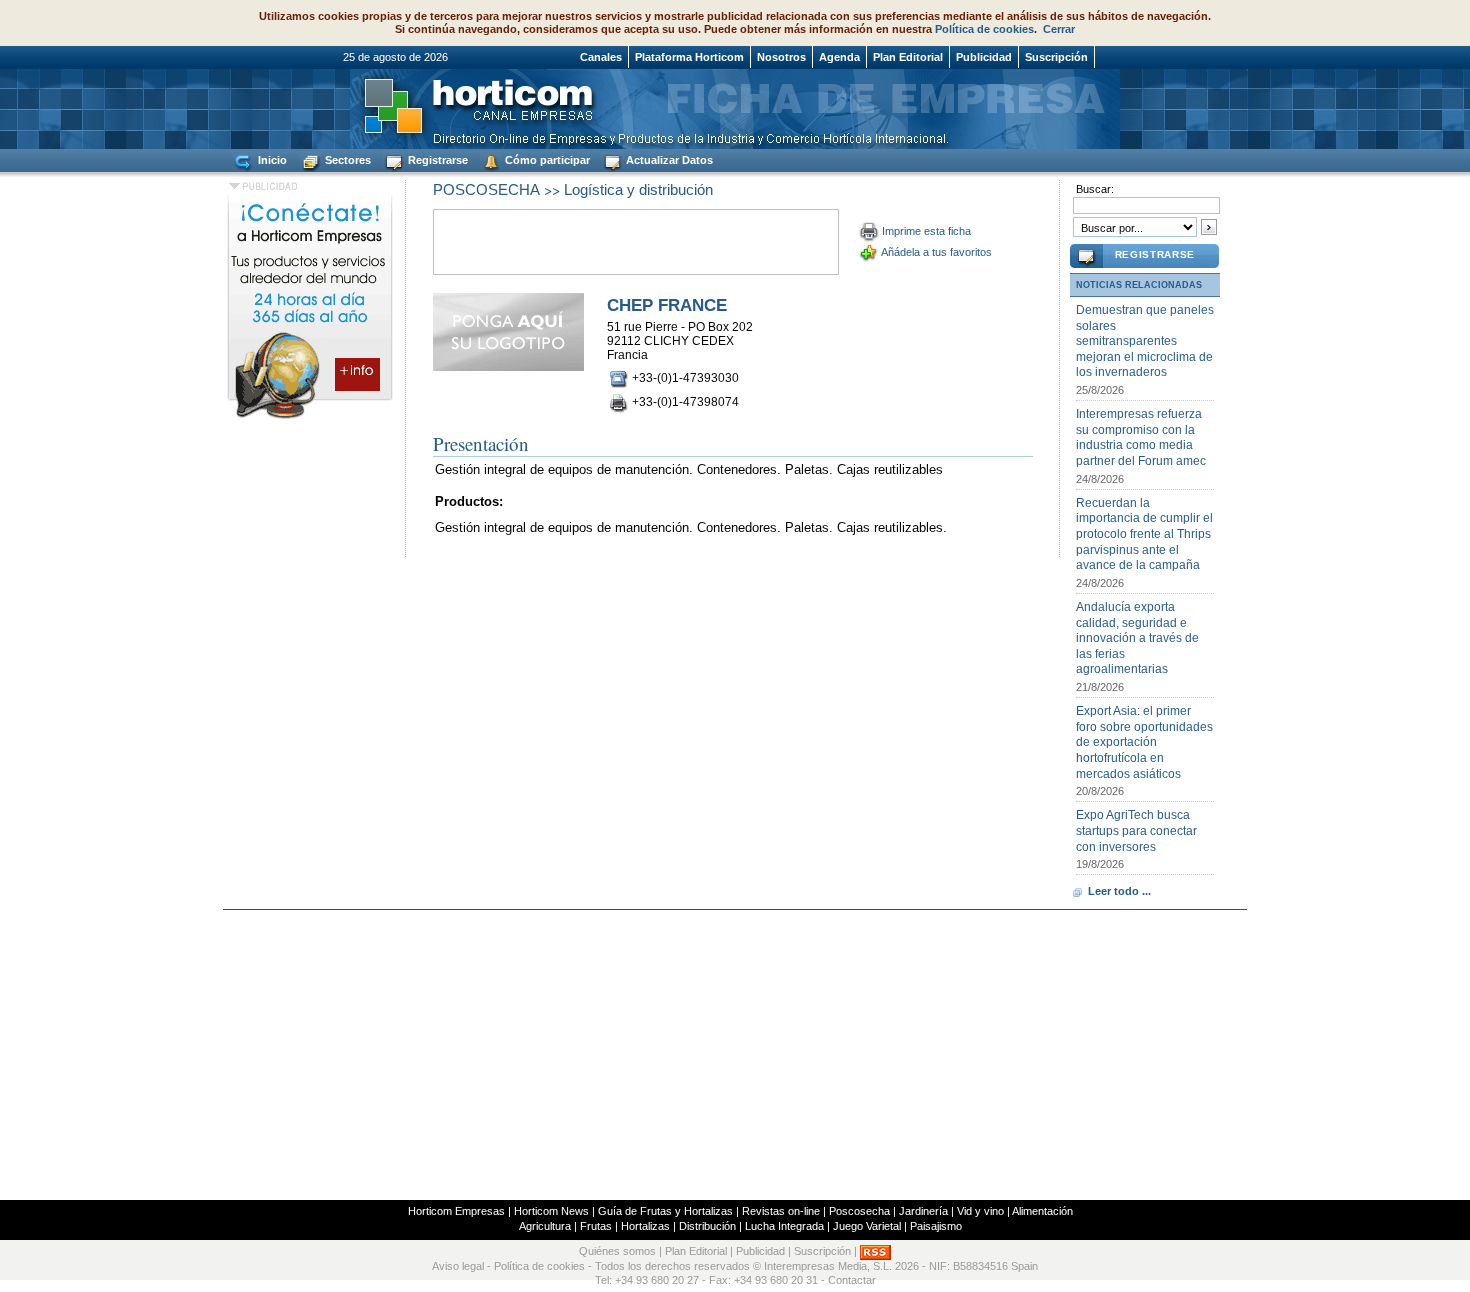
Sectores (346, 160)
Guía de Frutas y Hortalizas (665, 1211)
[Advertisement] (735, 1055)
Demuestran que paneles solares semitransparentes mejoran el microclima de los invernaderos (1145, 341)
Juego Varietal (867, 1226)
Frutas (596, 1226)
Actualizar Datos (668, 160)
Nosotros (781, 57)
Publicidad (984, 57)
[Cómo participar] (310, 418)
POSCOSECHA (486, 189)
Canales (601, 57)
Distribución (707, 1226)
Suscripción (1056, 57)
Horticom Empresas (456, 1211)
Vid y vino (980, 1211)
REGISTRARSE (1155, 254)
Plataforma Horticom (689, 57)
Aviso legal (458, 1266)
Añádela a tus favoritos (936, 252)
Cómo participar (546, 160)
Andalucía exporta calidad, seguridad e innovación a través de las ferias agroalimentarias (1137, 638)
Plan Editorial (908, 57)
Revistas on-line (781, 1211)
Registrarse (436, 160)
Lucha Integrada (784, 1226)
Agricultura (545, 1226)
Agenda (839, 57)
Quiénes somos (617, 1252)
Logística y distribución (638, 189)
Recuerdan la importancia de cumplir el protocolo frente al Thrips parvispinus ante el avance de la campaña (1144, 534)
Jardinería (923, 1211)
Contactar (852, 1280)
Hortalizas (645, 1226)
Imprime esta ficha (926, 231)
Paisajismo (936, 1226)
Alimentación (1042, 1211)
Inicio (271, 160)
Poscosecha (859, 1211)
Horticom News (551, 1211)
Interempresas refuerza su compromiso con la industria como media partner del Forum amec (1141, 437)
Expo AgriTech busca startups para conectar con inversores (1136, 830)
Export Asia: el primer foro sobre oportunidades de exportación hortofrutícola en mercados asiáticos (1144, 742)
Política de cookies (984, 29)
